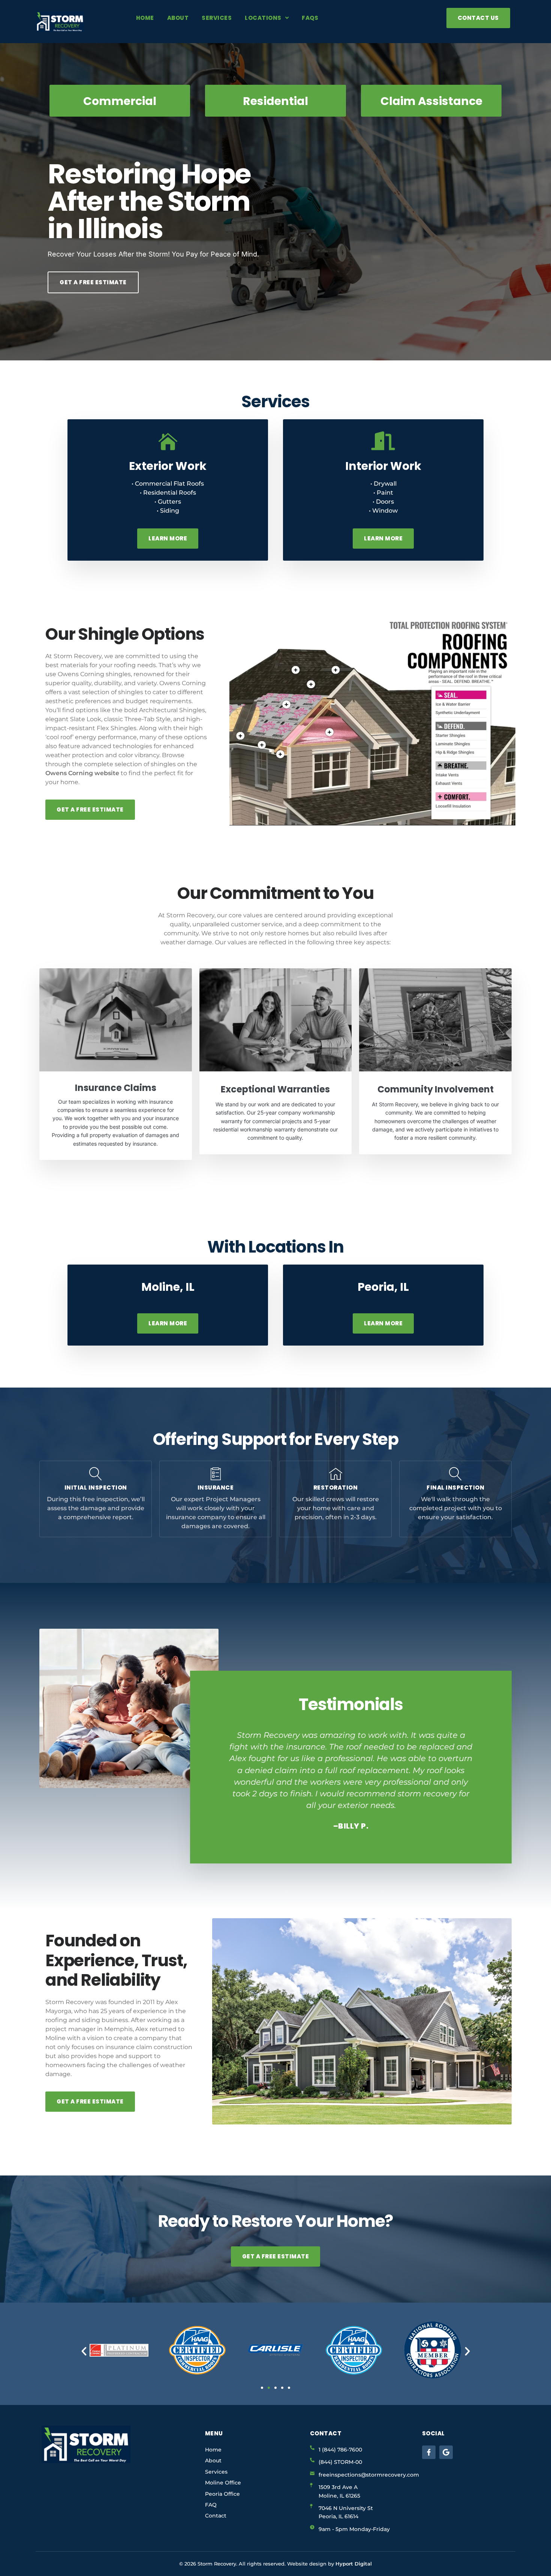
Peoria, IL (383, 1287)
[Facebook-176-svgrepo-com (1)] (429, 2452)
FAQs (310, 18)
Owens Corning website (82, 773)
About (178, 18)
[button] (223, 1781)
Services (217, 18)
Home (145, 18)
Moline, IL (168, 1287)
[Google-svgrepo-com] (446, 2452)
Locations (263, 18)
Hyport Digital (354, 2564)
